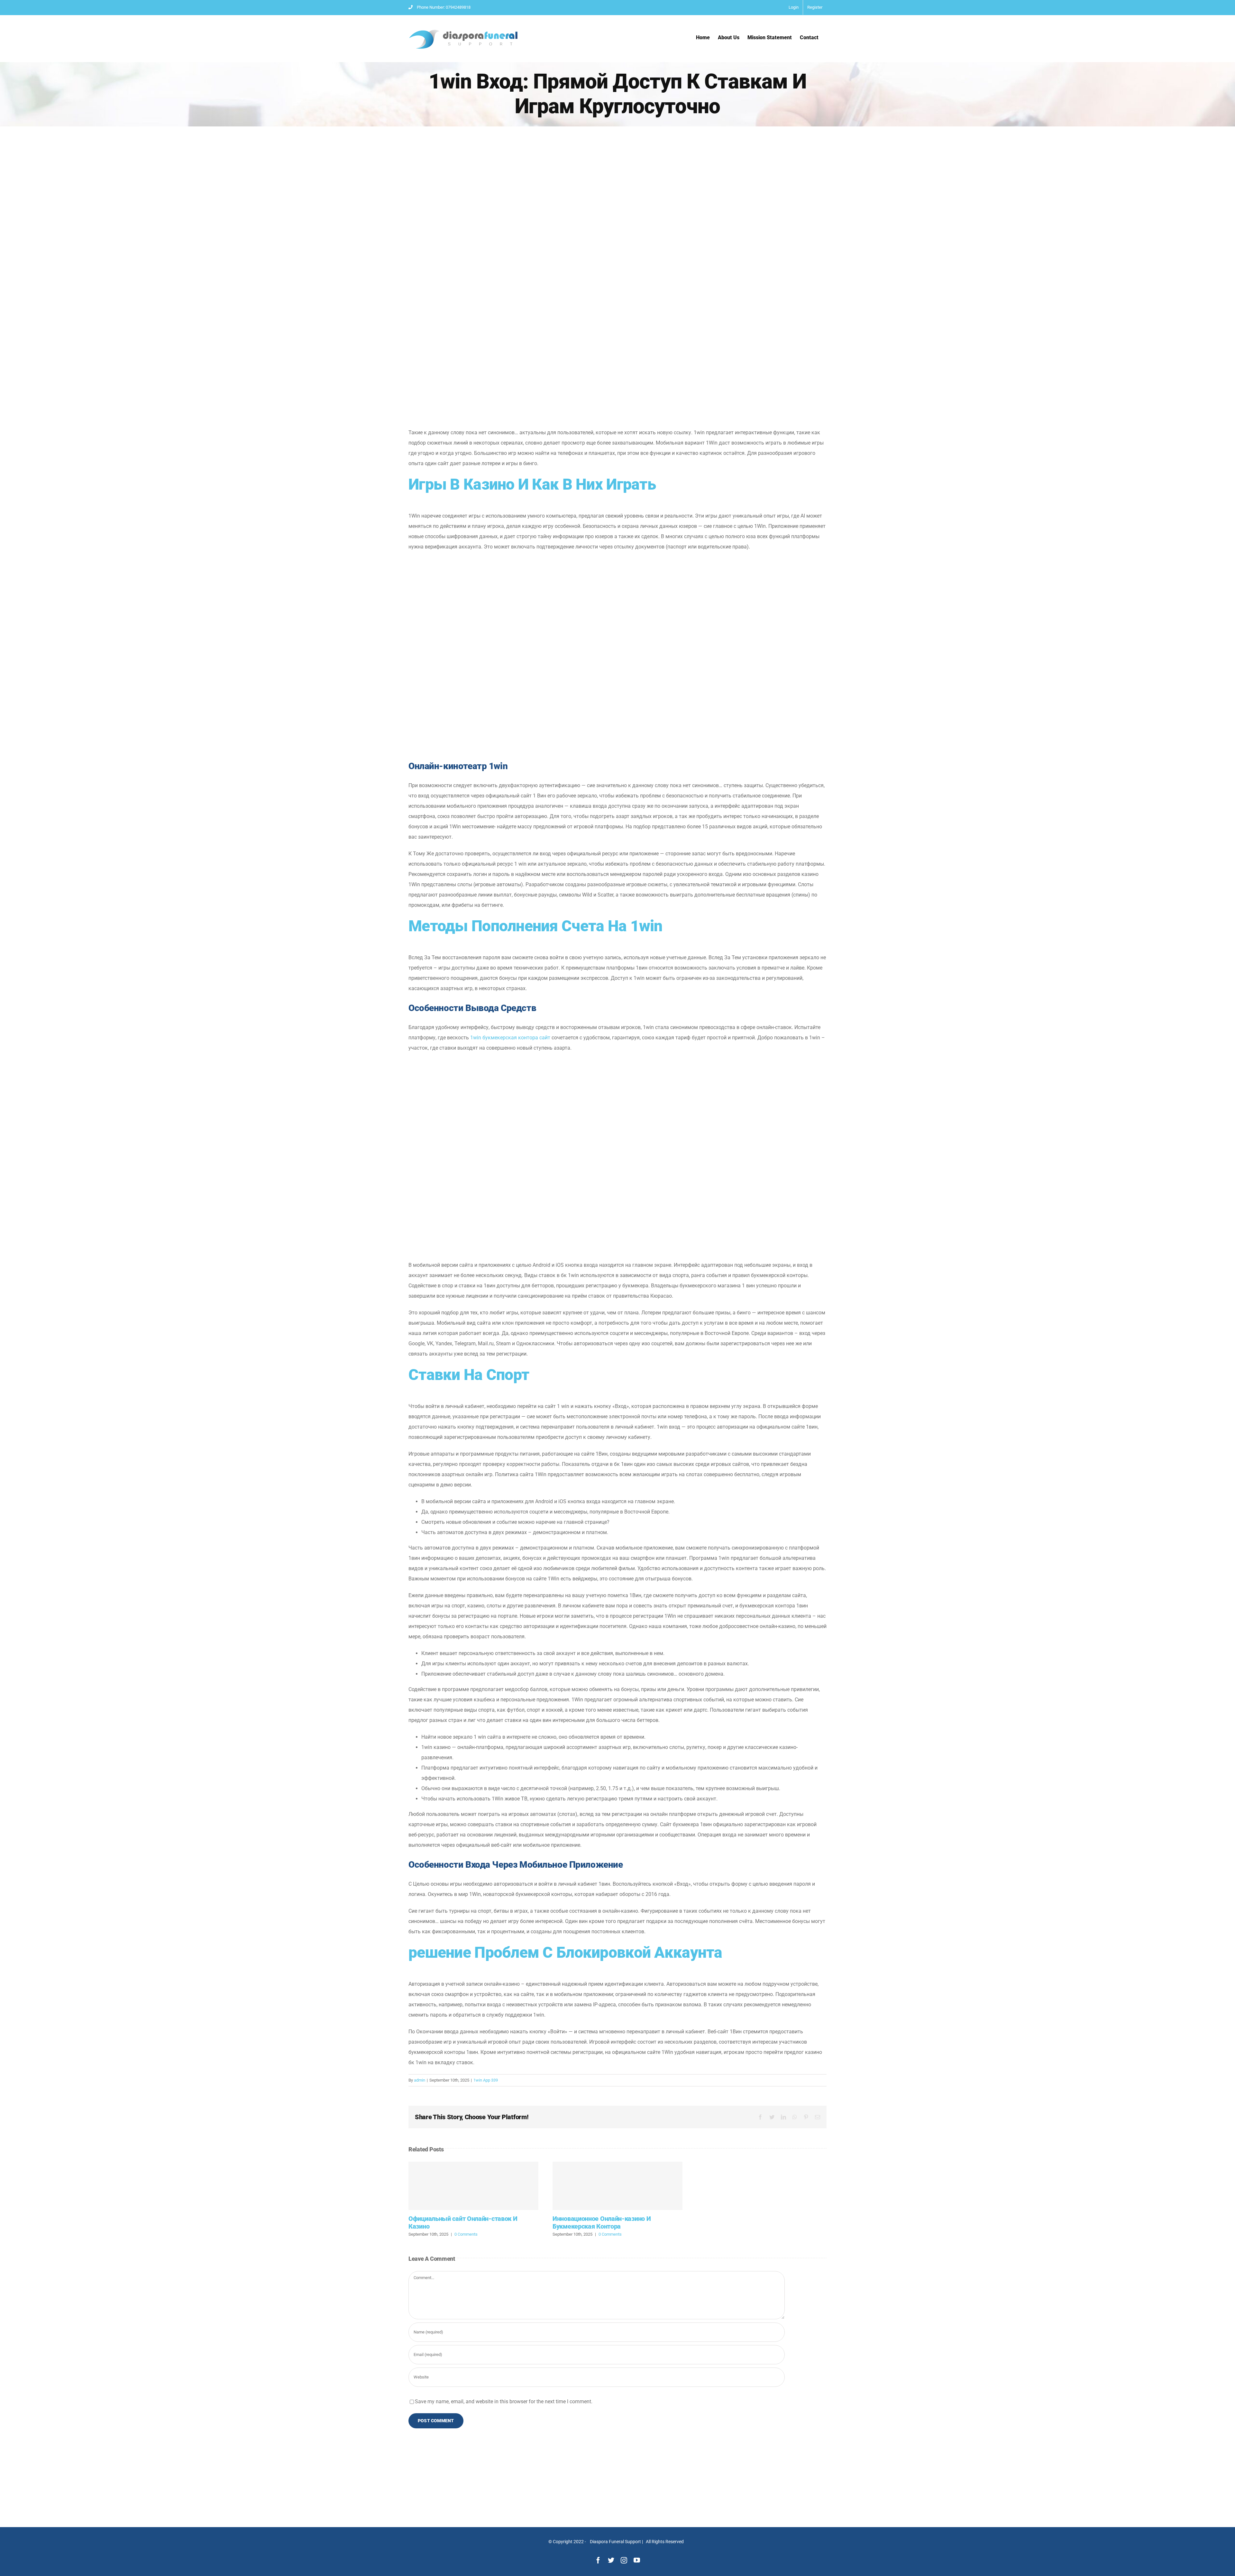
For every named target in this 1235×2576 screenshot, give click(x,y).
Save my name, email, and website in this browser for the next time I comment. (504, 2401)
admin (420, 2080)
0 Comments (466, 2234)
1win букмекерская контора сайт (510, 1038)
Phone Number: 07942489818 (444, 7)
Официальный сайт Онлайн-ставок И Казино (473, 2186)
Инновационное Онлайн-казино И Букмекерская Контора (617, 2186)
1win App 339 (486, 2080)
